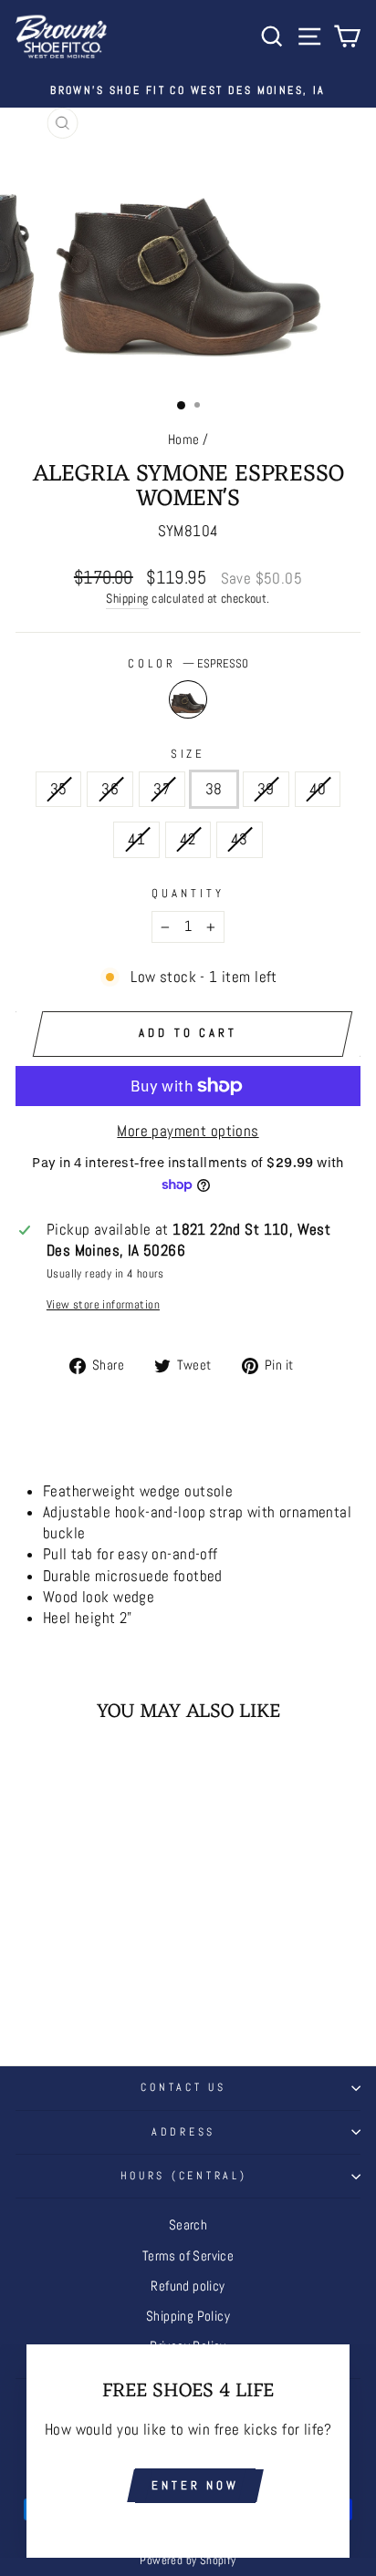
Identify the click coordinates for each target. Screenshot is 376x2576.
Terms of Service (188, 2256)
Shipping (127, 598)
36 (110, 789)
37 (162, 789)
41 (136, 839)
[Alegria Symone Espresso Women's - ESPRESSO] (81, 1989)
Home (184, 440)
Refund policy (188, 2286)
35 (59, 789)
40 (318, 789)
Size (188, 754)
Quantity (188, 893)
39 (266, 789)
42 (188, 839)
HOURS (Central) (184, 2176)
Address (183, 2132)
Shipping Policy (188, 2316)
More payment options (188, 1131)
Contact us (183, 2087)
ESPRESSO (188, 699)
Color (188, 663)
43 (240, 839)
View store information (103, 1304)
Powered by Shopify (188, 2560)
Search (188, 2225)
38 (214, 789)
